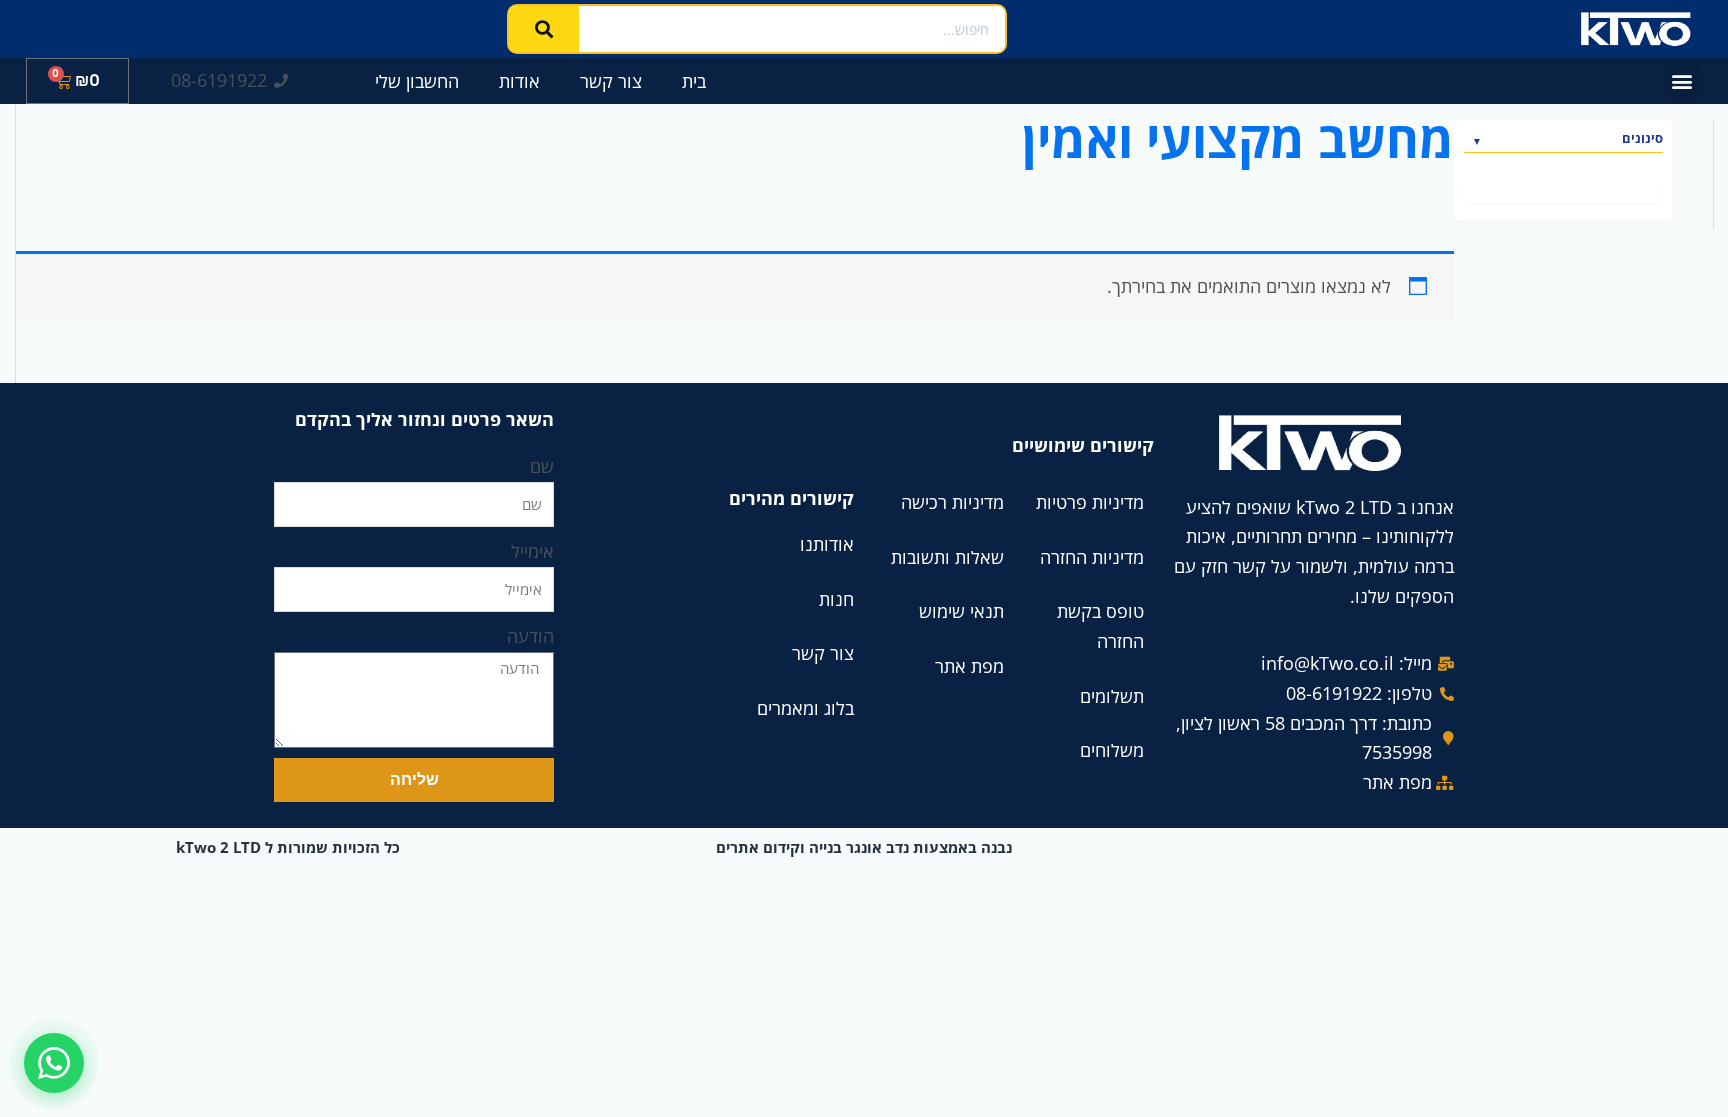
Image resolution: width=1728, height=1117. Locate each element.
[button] (1682, 81)
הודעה (530, 636)
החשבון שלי (417, 81)
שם (542, 466)
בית (694, 81)
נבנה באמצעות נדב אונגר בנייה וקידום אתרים (864, 847)
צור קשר (611, 81)
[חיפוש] (544, 29)
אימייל (532, 551)
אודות (519, 81)
